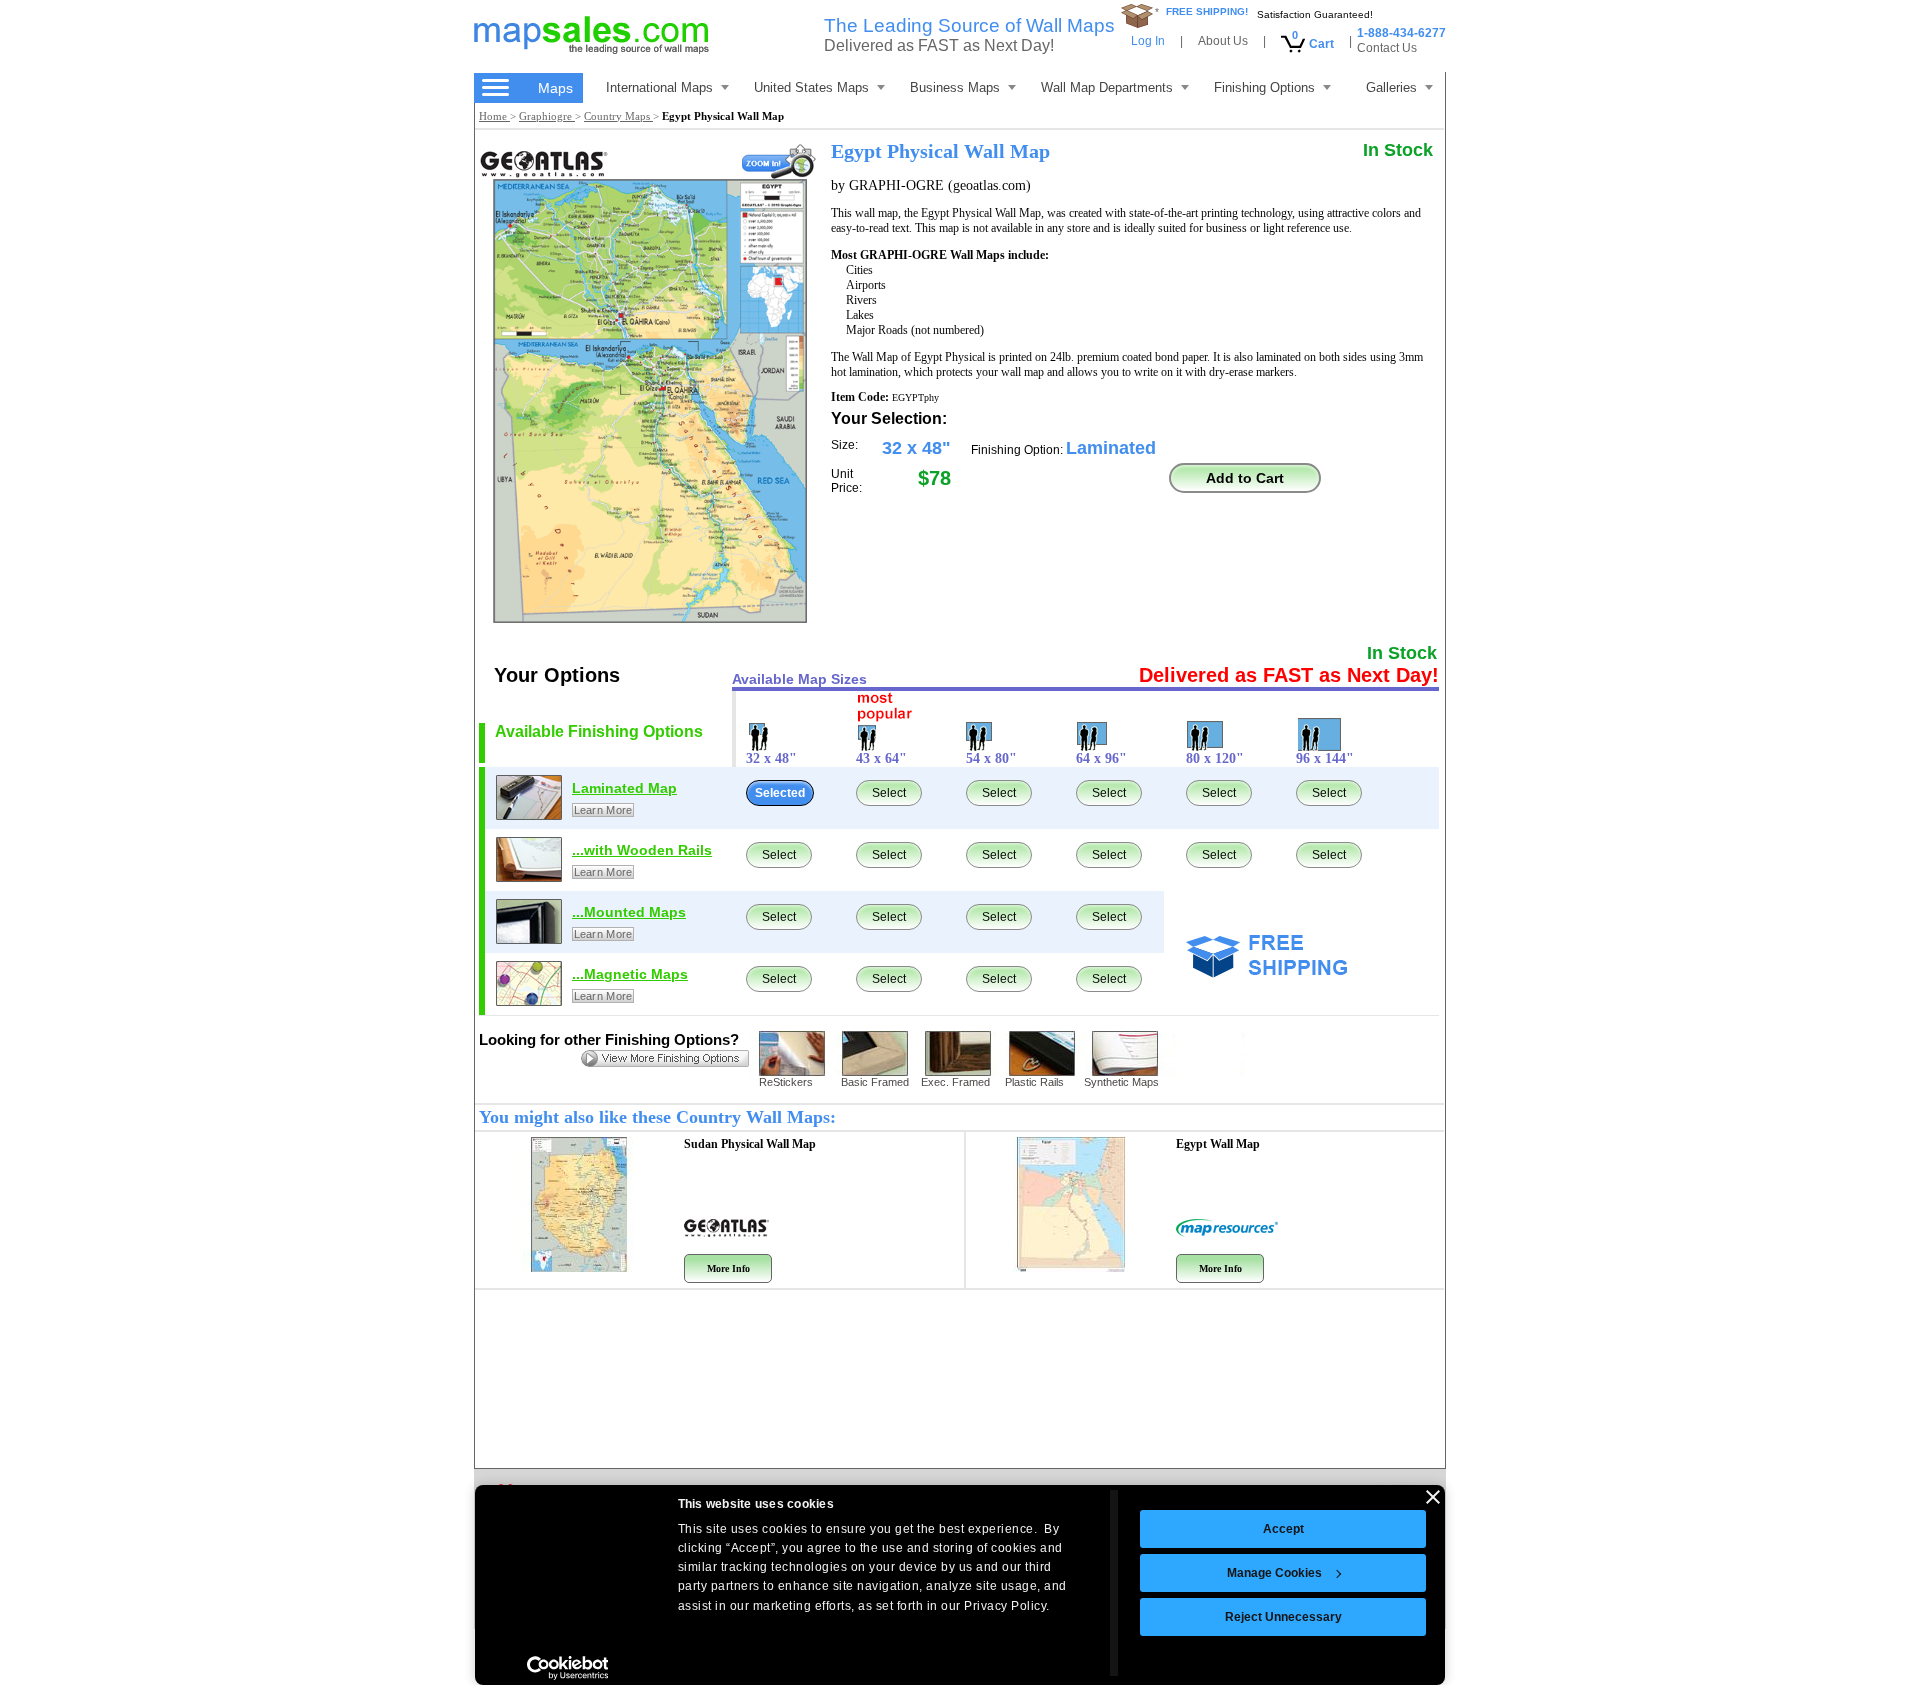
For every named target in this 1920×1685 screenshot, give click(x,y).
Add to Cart (1245, 478)
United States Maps (811, 87)
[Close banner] (1433, 1497)
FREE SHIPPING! (1207, 11)
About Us (1223, 41)
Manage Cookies (1274, 1573)
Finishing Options (1264, 87)
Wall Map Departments (1107, 87)
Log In (1148, 41)
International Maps (659, 87)
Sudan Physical (750, 1144)
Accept (1283, 1529)
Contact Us (1387, 48)
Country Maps (618, 116)
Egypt (1218, 1144)
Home (494, 116)
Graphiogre (547, 116)
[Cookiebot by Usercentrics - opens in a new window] (567, 1668)
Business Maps (955, 87)
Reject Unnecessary (1283, 1617)
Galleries (1391, 87)
